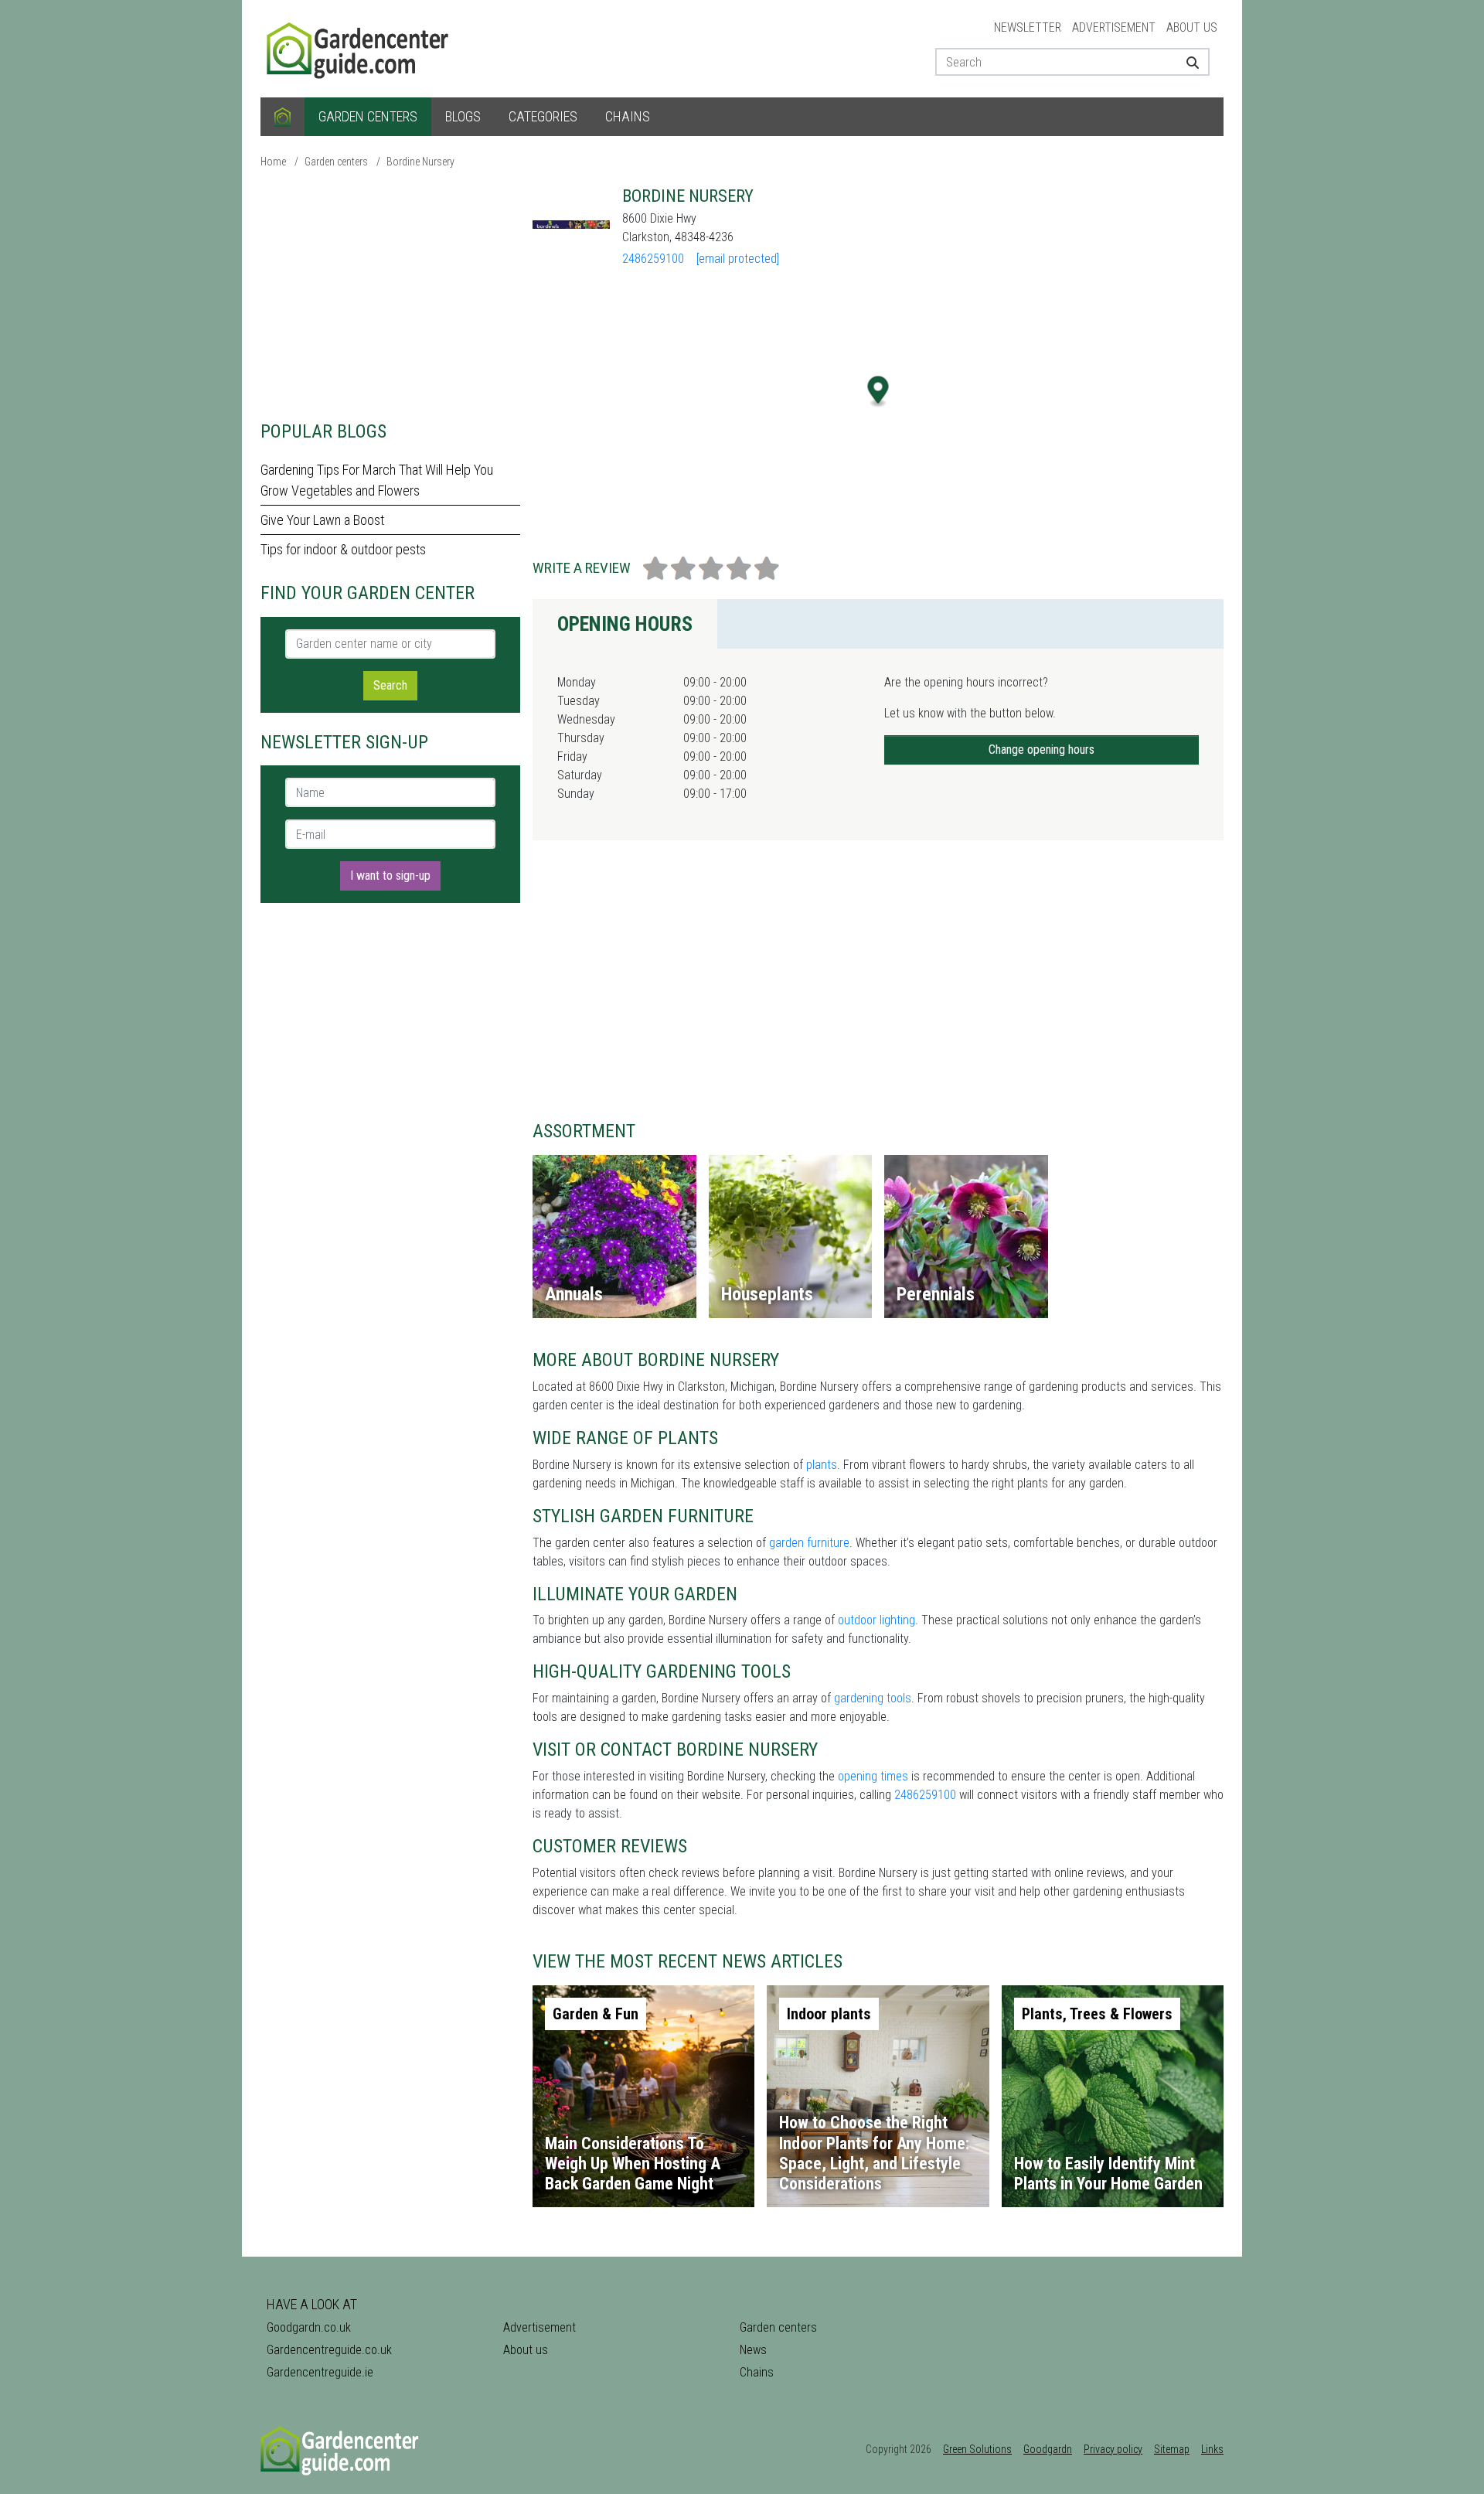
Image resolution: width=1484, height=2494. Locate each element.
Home (273, 162)
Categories (543, 116)
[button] (878, 392)
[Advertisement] (390, 294)
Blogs (463, 116)
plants (822, 1465)
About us (1192, 27)
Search (390, 685)
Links (1212, 2449)
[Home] (283, 117)
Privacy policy (1113, 2449)
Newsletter (1028, 27)
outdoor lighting (876, 1620)
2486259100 (653, 259)
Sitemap (1172, 2449)
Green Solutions (977, 2449)
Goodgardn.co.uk (309, 2327)
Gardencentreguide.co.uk (329, 2350)
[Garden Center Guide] (359, 48)
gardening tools (873, 1698)
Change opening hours (1042, 750)
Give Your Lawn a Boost (322, 520)
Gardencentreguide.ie (320, 2372)
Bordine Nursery (420, 162)
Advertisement (1114, 27)
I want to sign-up (390, 876)
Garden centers (368, 116)
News (753, 2350)
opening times (873, 1776)
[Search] (1187, 62)
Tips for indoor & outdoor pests (343, 549)
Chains (628, 116)
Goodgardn (1048, 2449)
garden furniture (809, 1543)
